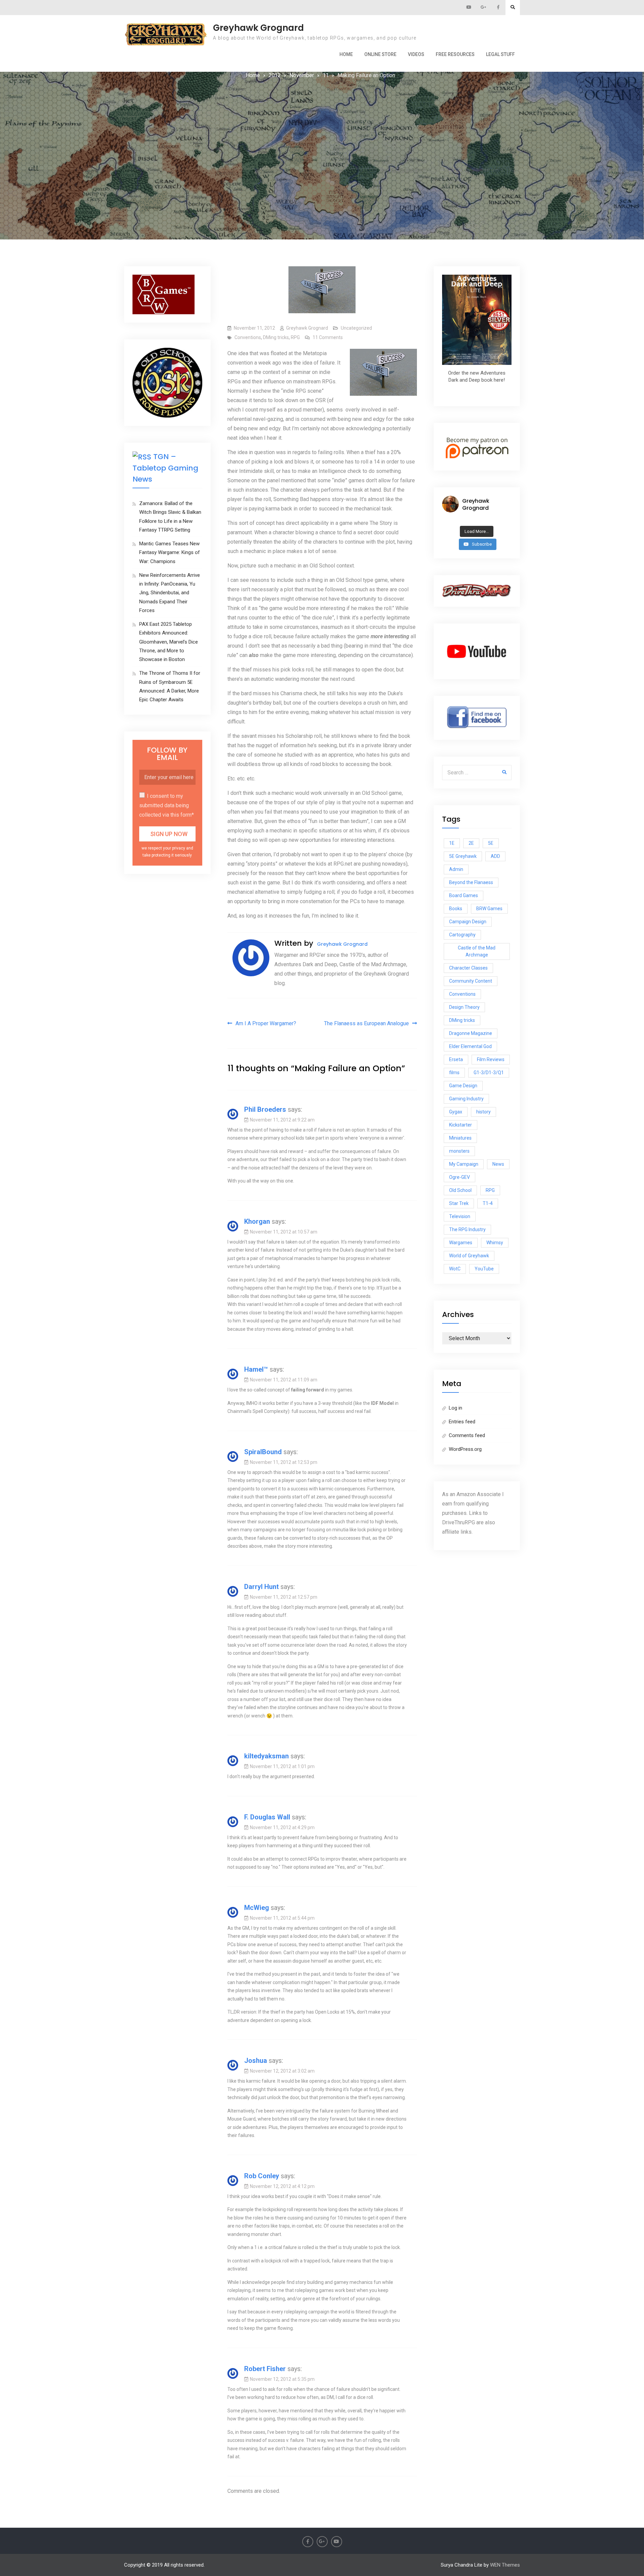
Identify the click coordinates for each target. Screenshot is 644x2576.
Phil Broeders (265, 1109)
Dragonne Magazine (471, 1033)
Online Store (380, 54)
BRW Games (489, 909)
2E (471, 843)
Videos (416, 54)
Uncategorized (356, 328)
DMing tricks (276, 337)
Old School (460, 1190)
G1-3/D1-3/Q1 (489, 1073)
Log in (455, 1408)
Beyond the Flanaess (471, 882)
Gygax (456, 1112)
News (498, 1164)
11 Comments (328, 337)
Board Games (464, 895)
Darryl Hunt (261, 1587)
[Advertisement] (322, 130)
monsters (459, 1151)
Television (460, 1216)
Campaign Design (468, 922)
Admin (456, 869)
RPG (295, 337)
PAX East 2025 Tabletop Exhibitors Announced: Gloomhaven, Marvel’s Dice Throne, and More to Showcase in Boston (169, 642)
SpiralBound (263, 1452)
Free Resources (455, 54)
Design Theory (464, 1007)
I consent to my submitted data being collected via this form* (167, 805)
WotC (455, 1269)
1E (452, 843)
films (454, 1073)
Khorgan (257, 1221)
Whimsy (495, 1243)
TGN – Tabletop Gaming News (165, 468)
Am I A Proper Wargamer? (266, 1023)
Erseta (456, 1059)
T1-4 (488, 1203)
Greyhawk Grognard (258, 28)
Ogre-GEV (460, 1177)
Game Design (463, 1086)
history (484, 1112)
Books (456, 909)
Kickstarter (461, 1125)
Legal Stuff (500, 54)
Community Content (471, 981)
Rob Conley (262, 2176)
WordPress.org (465, 1449)
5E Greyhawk (463, 856)
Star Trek (459, 1203)
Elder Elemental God (470, 1046)
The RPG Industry (467, 1229)
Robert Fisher (265, 2369)
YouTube (484, 1269)
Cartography (462, 935)
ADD (495, 856)
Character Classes (468, 968)
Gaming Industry (466, 1099)
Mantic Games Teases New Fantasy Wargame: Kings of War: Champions (170, 553)
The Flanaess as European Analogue (366, 1023)
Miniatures (460, 1138)
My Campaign (464, 1164)
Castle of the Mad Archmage (477, 951)
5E (491, 843)
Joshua (256, 2061)
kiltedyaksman (266, 1756)
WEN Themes (505, 2565)
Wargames (461, 1243)
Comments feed (467, 1435)
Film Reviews (491, 1059)
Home (346, 54)
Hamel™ (256, 1369)
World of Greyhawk (469, 1256)
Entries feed (462, 1422)
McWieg (257, 1908)
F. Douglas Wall (267, 1817)
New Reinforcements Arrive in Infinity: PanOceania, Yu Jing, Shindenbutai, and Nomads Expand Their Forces (170, 593)
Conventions (248, 337)
